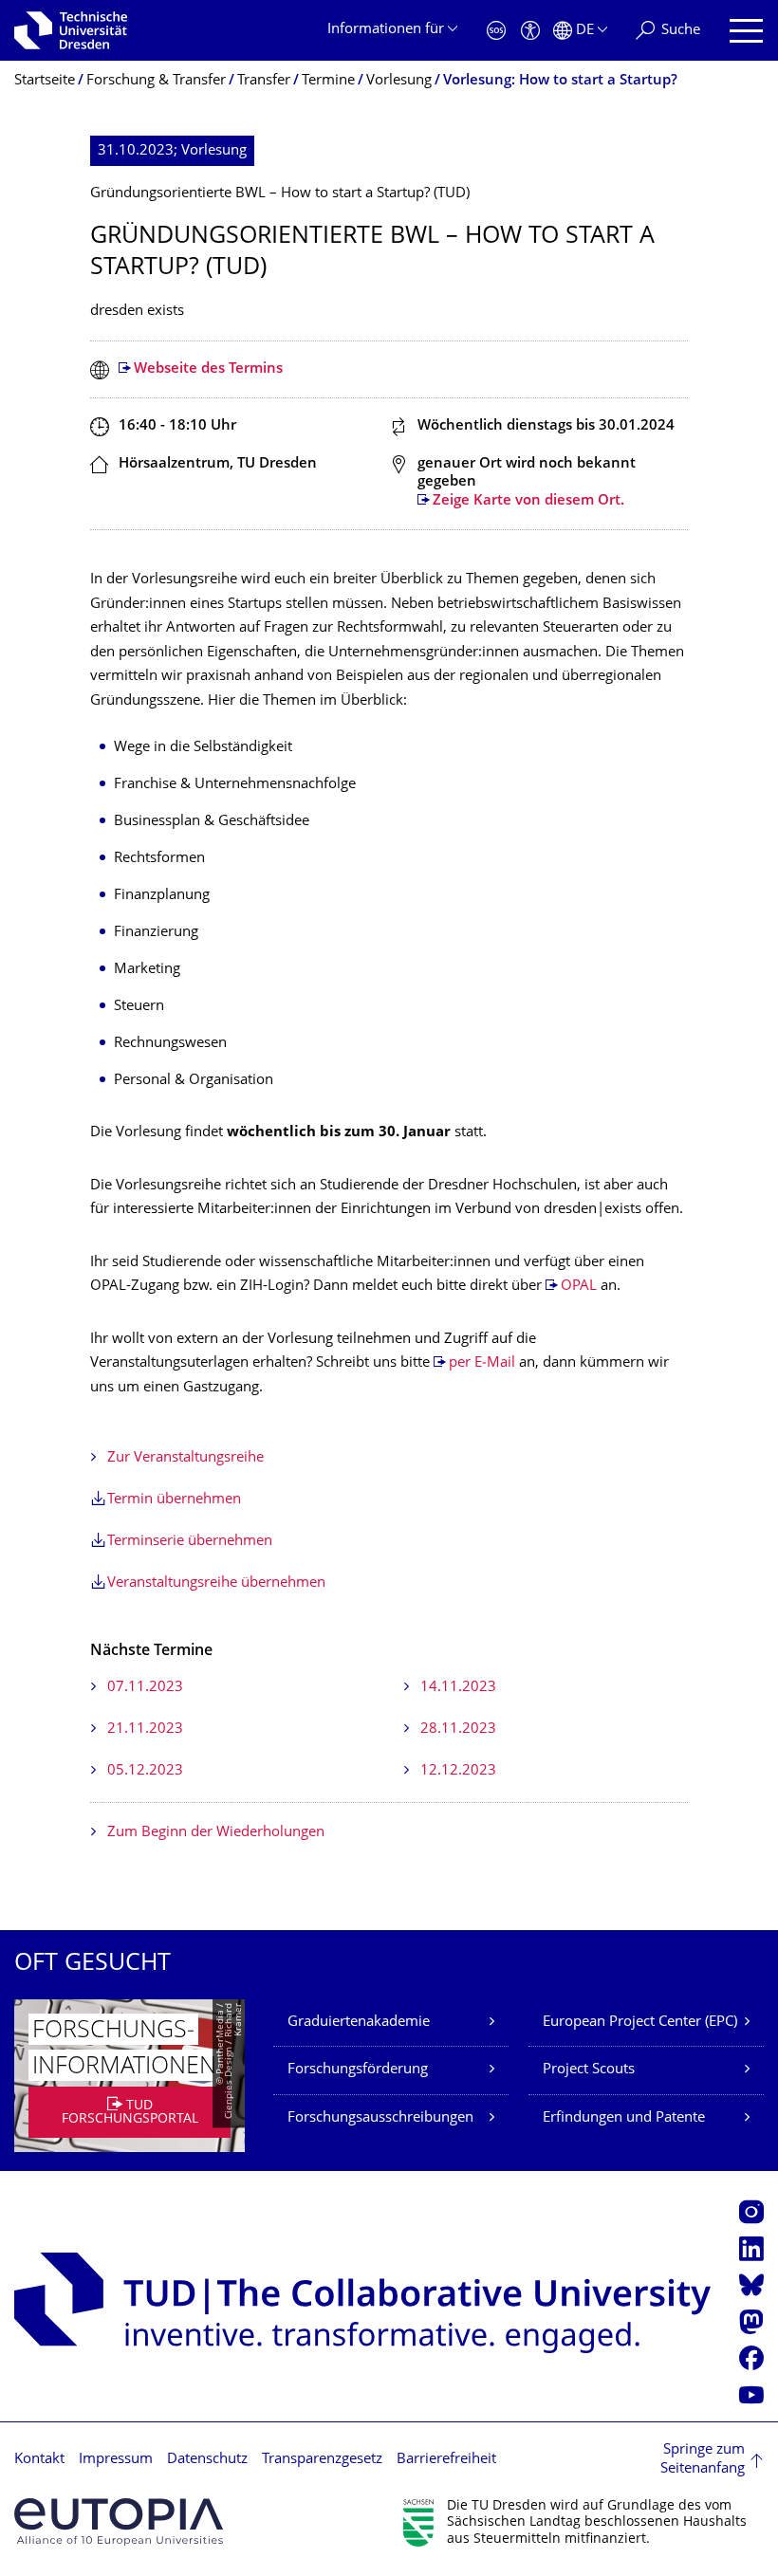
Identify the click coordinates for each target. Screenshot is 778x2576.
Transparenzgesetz (322, 2460)
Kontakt (39, 2460)
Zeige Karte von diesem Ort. (528, 501)
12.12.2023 (458, 1771)
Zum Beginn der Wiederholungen (216, 1833)
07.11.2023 (145, 1688)
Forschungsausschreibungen (380, 2118)
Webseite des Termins (208, 369)
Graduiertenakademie (359, 2023)
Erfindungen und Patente (624, 2118)
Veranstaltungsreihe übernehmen (216, 1583)
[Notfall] (496, 31)
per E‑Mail (482, 1363)
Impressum (116, 2460)
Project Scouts (589, 2070)
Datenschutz (207, 2460)
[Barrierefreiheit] (530, 31)
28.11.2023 (458, 1730)
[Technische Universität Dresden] (71, 30)
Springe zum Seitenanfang (703, 2460)
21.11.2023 (145, 1730)
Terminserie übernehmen (190, 1542)
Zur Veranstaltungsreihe (185, 1458)
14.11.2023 (458, 1688)
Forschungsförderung (358, 2070)
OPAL (579, 1287)
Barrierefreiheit (446, 2460)
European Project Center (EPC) (640, 2023)
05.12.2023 (145, 1771)
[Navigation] (746, 31)
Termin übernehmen (174, 1500)
